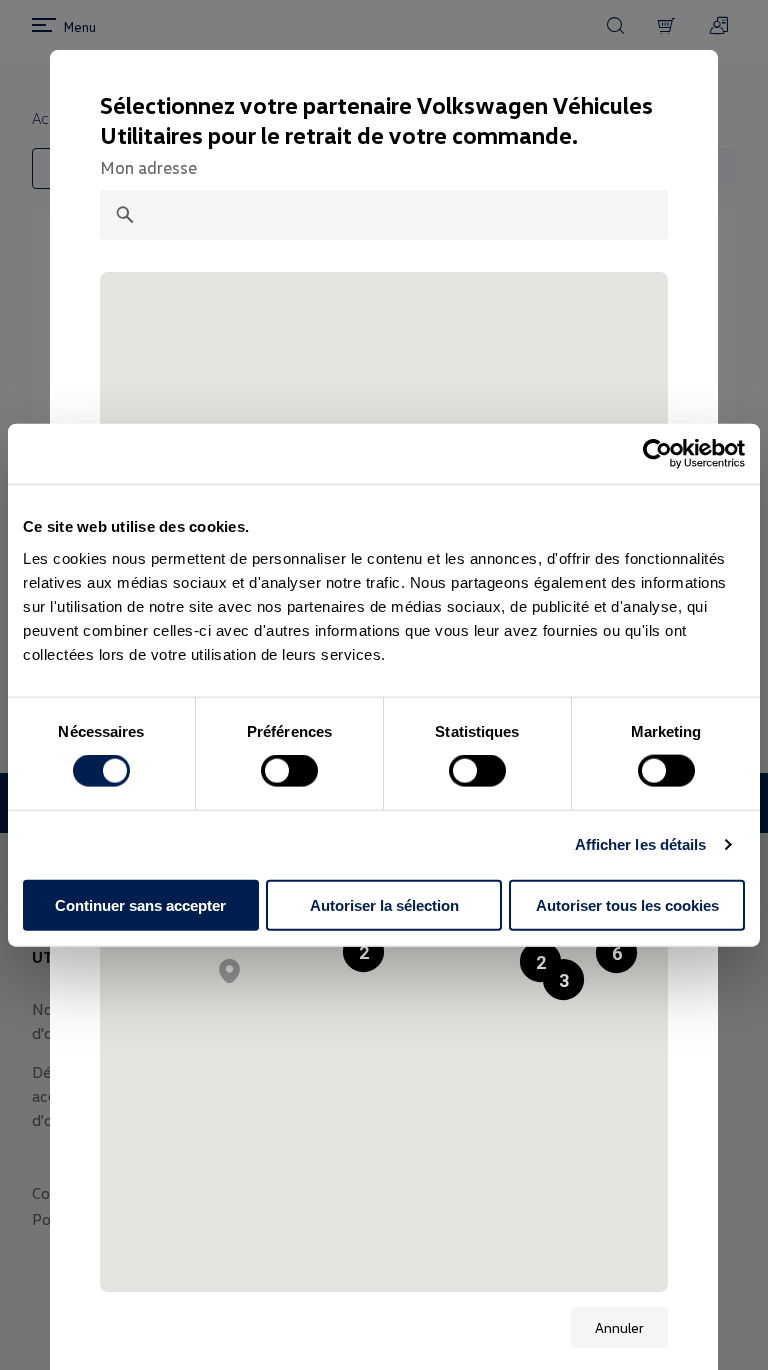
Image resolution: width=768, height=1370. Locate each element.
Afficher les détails (641, 844)
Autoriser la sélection (384, 904)
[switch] (289, 771)
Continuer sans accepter (140, 904)
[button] (616, 952)
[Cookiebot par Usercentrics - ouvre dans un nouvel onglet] (657, 454)
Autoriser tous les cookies (627, 904)
